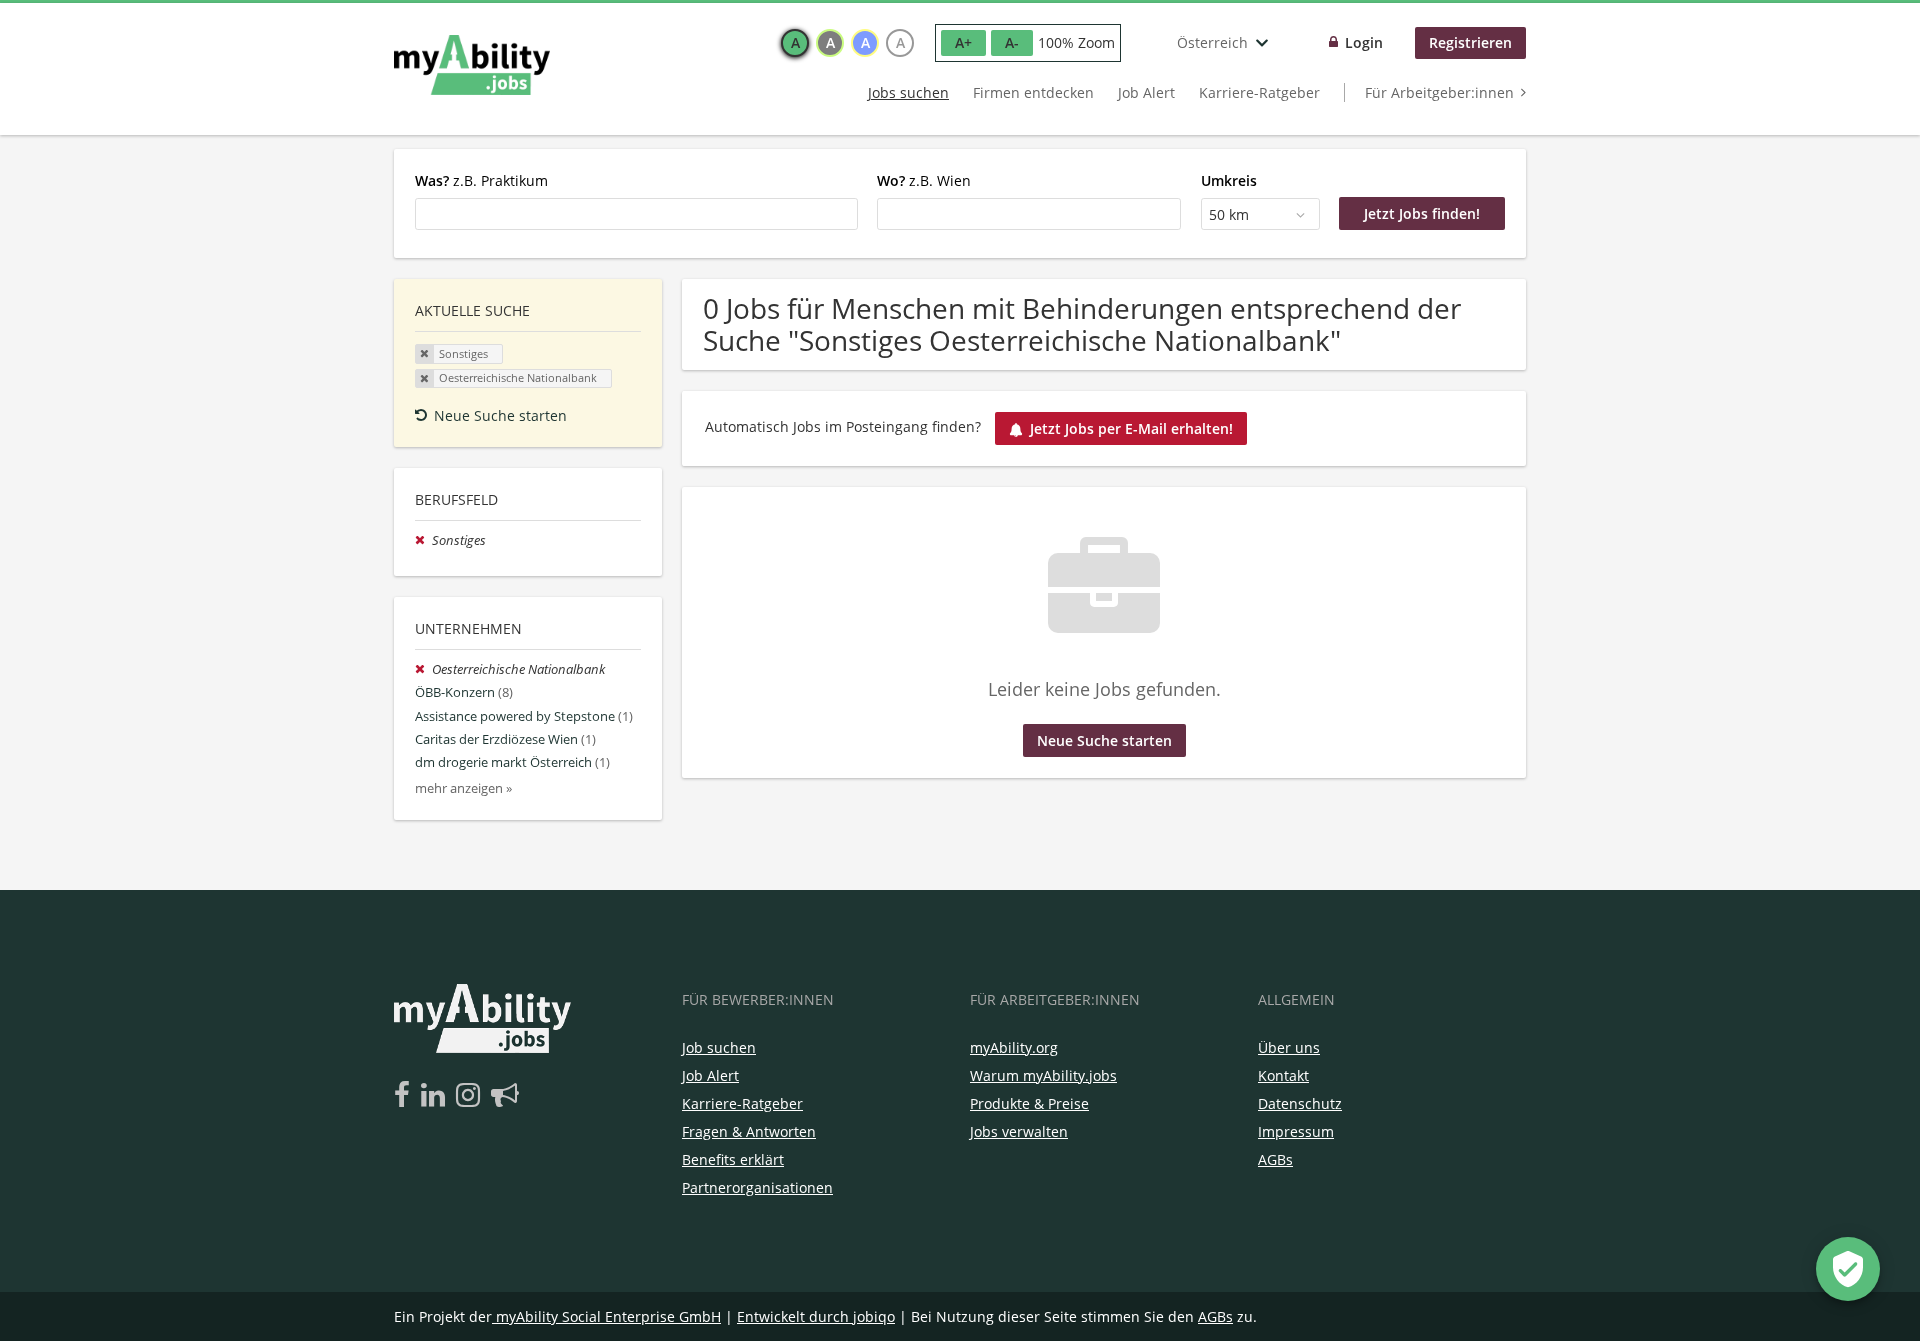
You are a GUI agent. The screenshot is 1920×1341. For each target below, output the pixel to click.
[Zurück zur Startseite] (472, 65)
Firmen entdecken (1033, 92)
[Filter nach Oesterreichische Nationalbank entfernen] (423, 669)
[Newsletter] (505, 1096)
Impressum (1296, 1131)
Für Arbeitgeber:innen (1439, 92)
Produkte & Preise (1029, 1103)
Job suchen (719, 1047)
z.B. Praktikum (481, 180)
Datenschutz (1300, 1103)
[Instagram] (471, 1096)
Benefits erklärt (733, 1159)
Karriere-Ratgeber (1259, 92)
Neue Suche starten (500, 415)
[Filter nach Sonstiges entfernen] (423, 540)
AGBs (1275, 1159)
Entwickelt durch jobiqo (816, 1316)
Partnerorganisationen (757, 1187)
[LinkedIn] (436, 1096)
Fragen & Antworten (749, 1131)
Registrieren (1470, 42)
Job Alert (1146, 92)
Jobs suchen (908, 92)
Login (1364, 42)
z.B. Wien (924, 180)
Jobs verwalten (1019, 1131)
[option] (795, 43)
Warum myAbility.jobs (1043, 1075)
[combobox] (636, 214)
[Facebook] (405, 1096)
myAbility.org (1014, 1047)
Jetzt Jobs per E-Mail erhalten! (1131, 428)
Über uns (1289, 1047)
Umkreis (1229, 180)
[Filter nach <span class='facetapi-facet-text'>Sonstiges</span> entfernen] (425, 354)
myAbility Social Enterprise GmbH (608, 1316)
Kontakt (1283, 1075)
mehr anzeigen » (463, 788)
